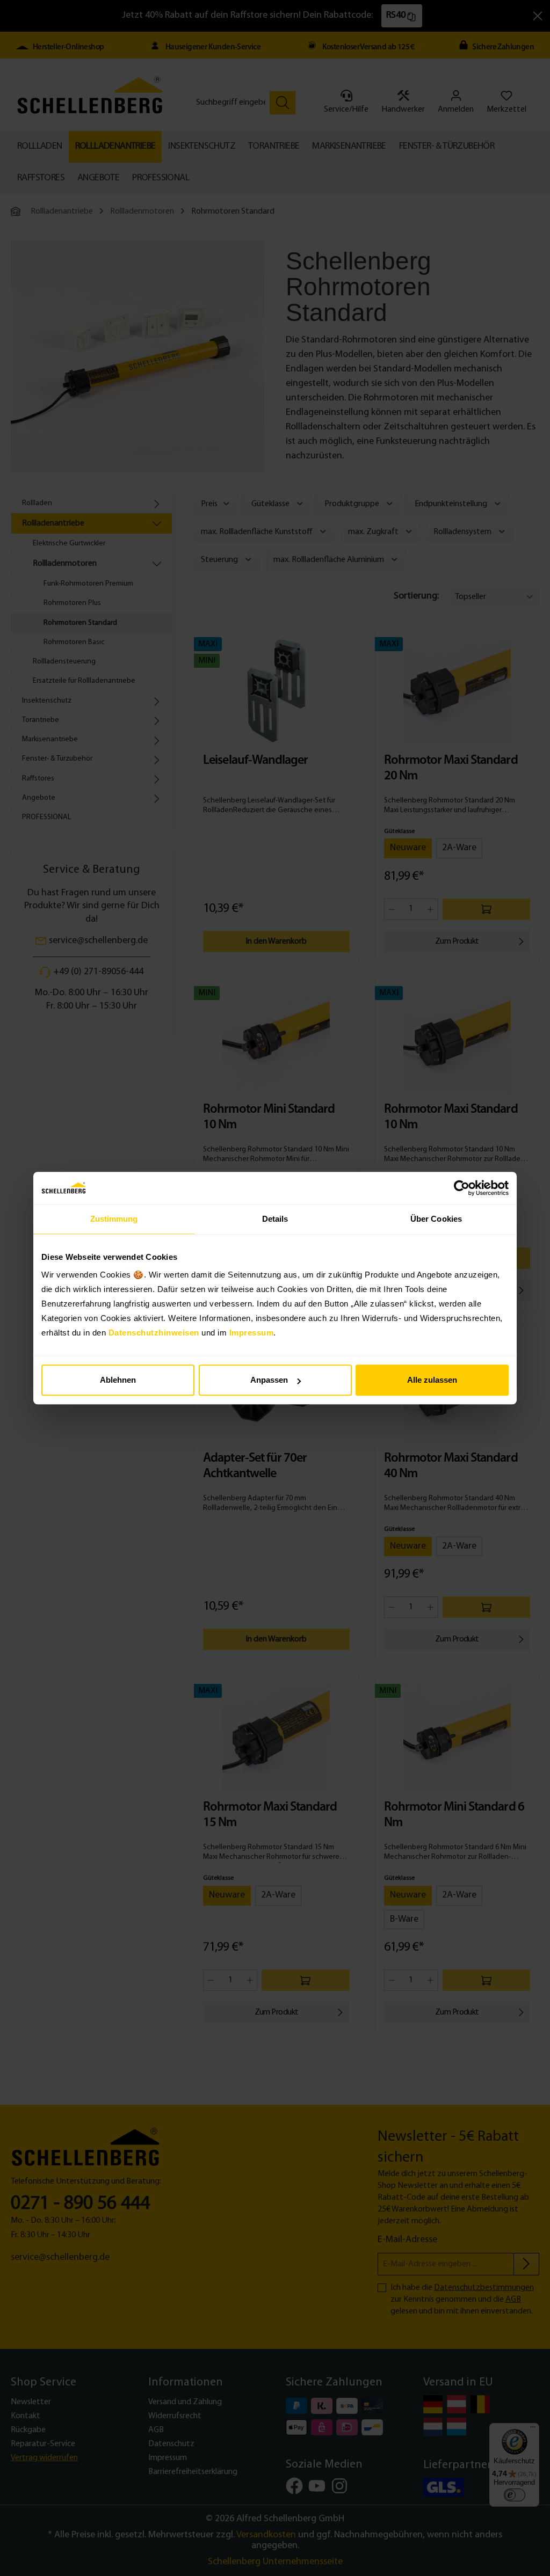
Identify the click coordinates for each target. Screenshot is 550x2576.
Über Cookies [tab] (436, 1219)
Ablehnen (118, 1380)
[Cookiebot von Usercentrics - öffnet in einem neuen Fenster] (462, 1188)
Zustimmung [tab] (114, 1219)
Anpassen (269, 1380)
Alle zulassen (432, 1380)
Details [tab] (275, 1219)
